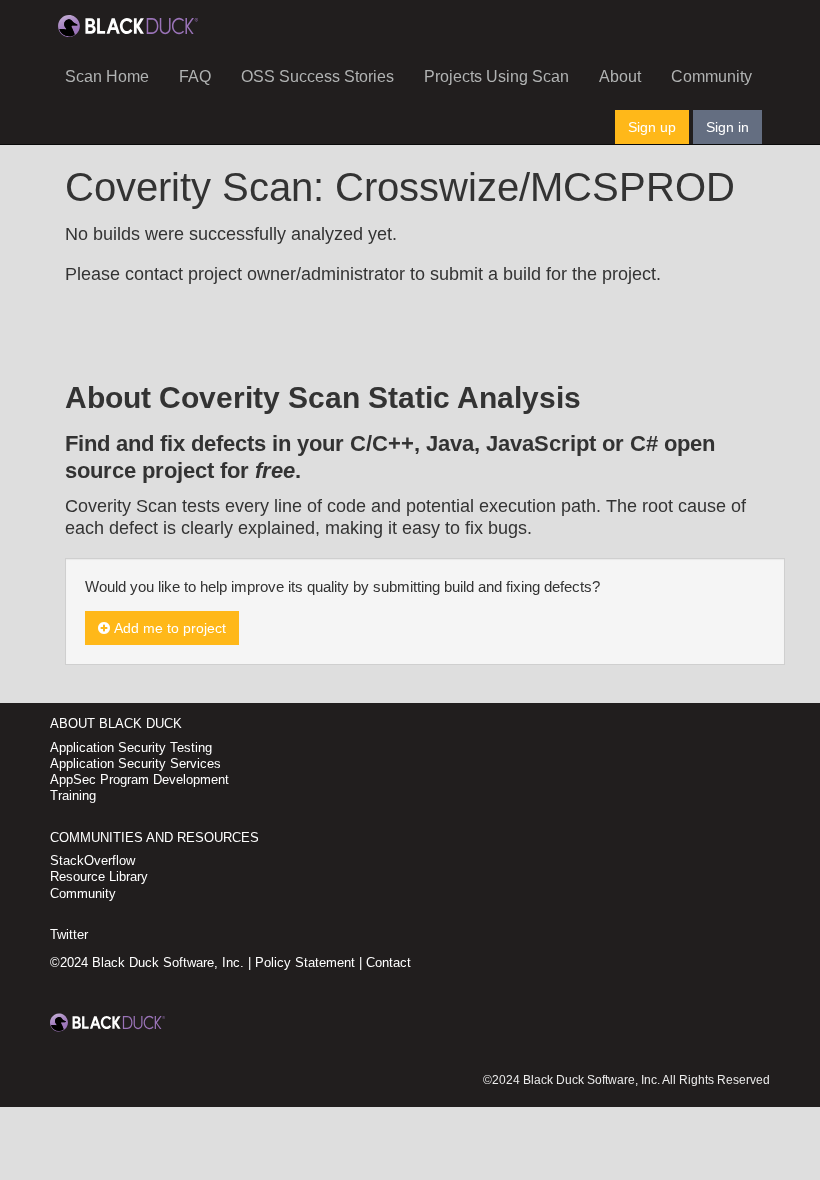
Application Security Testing (131, 747)
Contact (388, 962)
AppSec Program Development (139, 779)
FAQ (195, 76)
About (620, 76)
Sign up (652, 127)
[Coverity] (128, 25)
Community (711, 76)
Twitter (69, 934)
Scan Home (107, 76)
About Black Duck (116, 723)
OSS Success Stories (317, 76)
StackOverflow (92, 860)
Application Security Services (135, 763)
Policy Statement (305, 962)
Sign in (727, 127)
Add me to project (168, 628)
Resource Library (99, 876)
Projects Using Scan (496, 76)
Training (73, 795)
